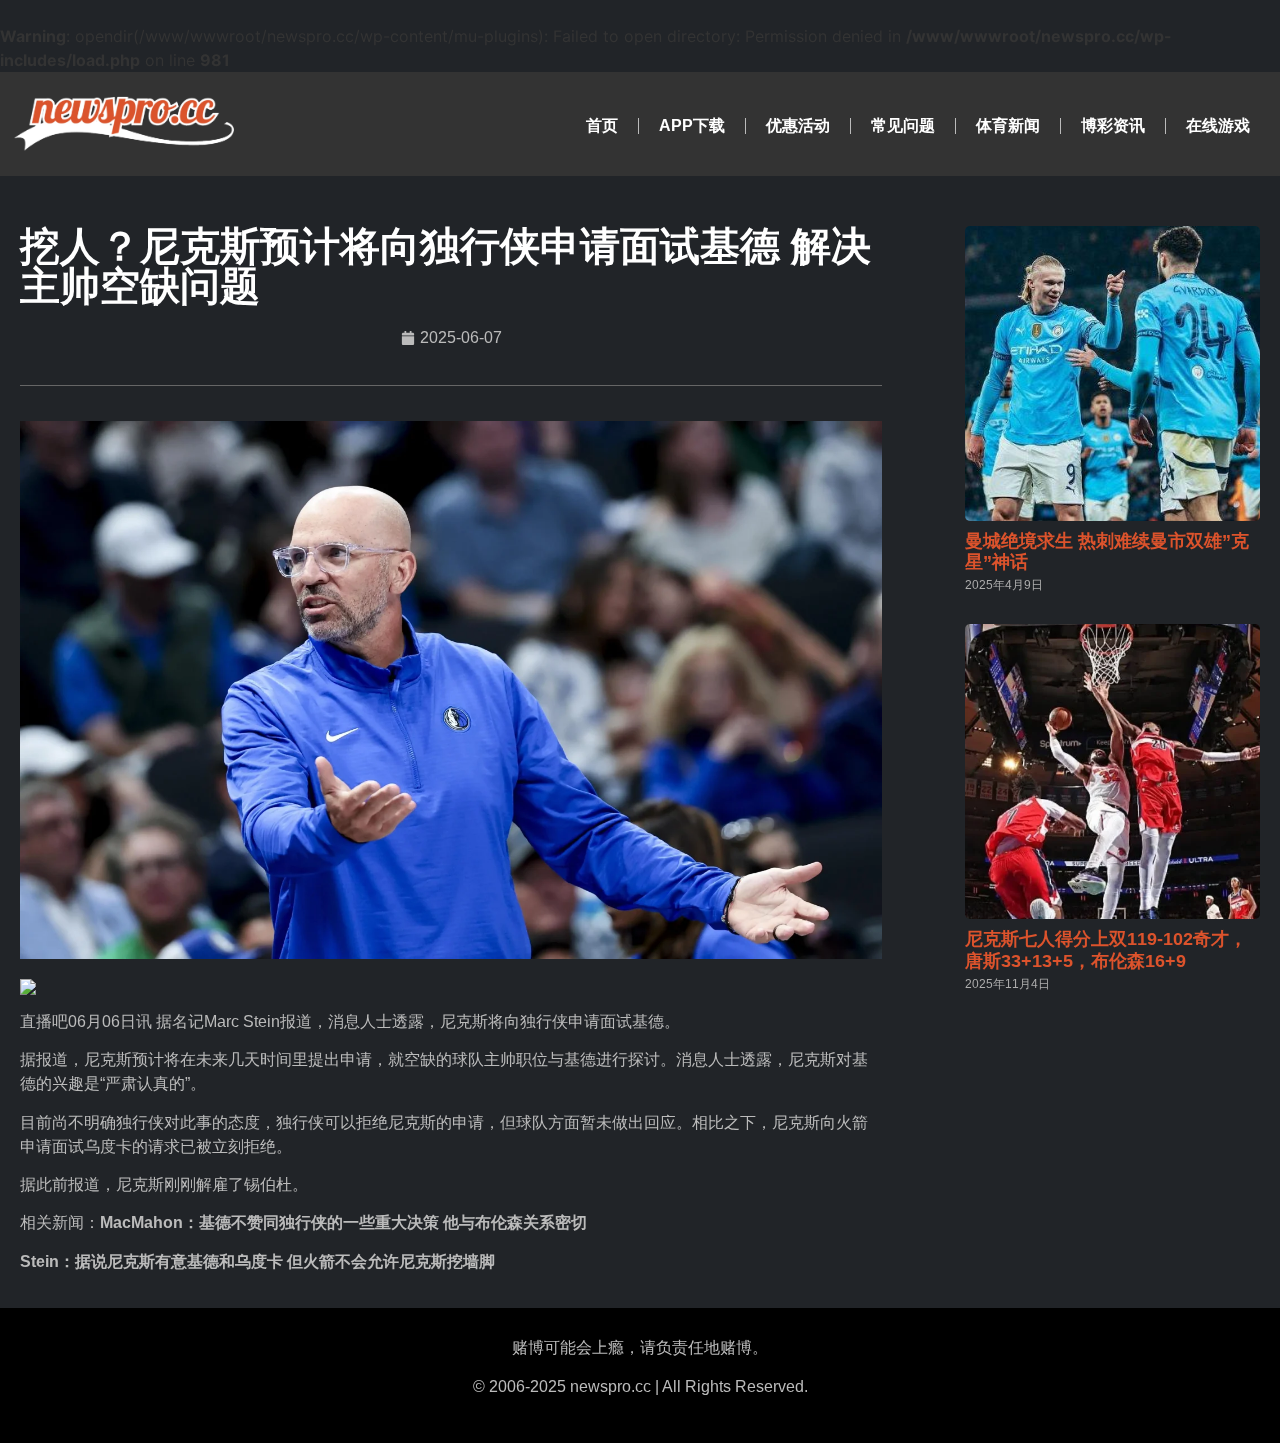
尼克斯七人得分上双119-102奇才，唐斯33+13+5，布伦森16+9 (1106, 950)
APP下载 (692, 125)
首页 (602, 125)
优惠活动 (798, 125)
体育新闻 (1008, 125)
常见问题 (903, 125)
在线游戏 (1218, 125)
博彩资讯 (1113, 125)
